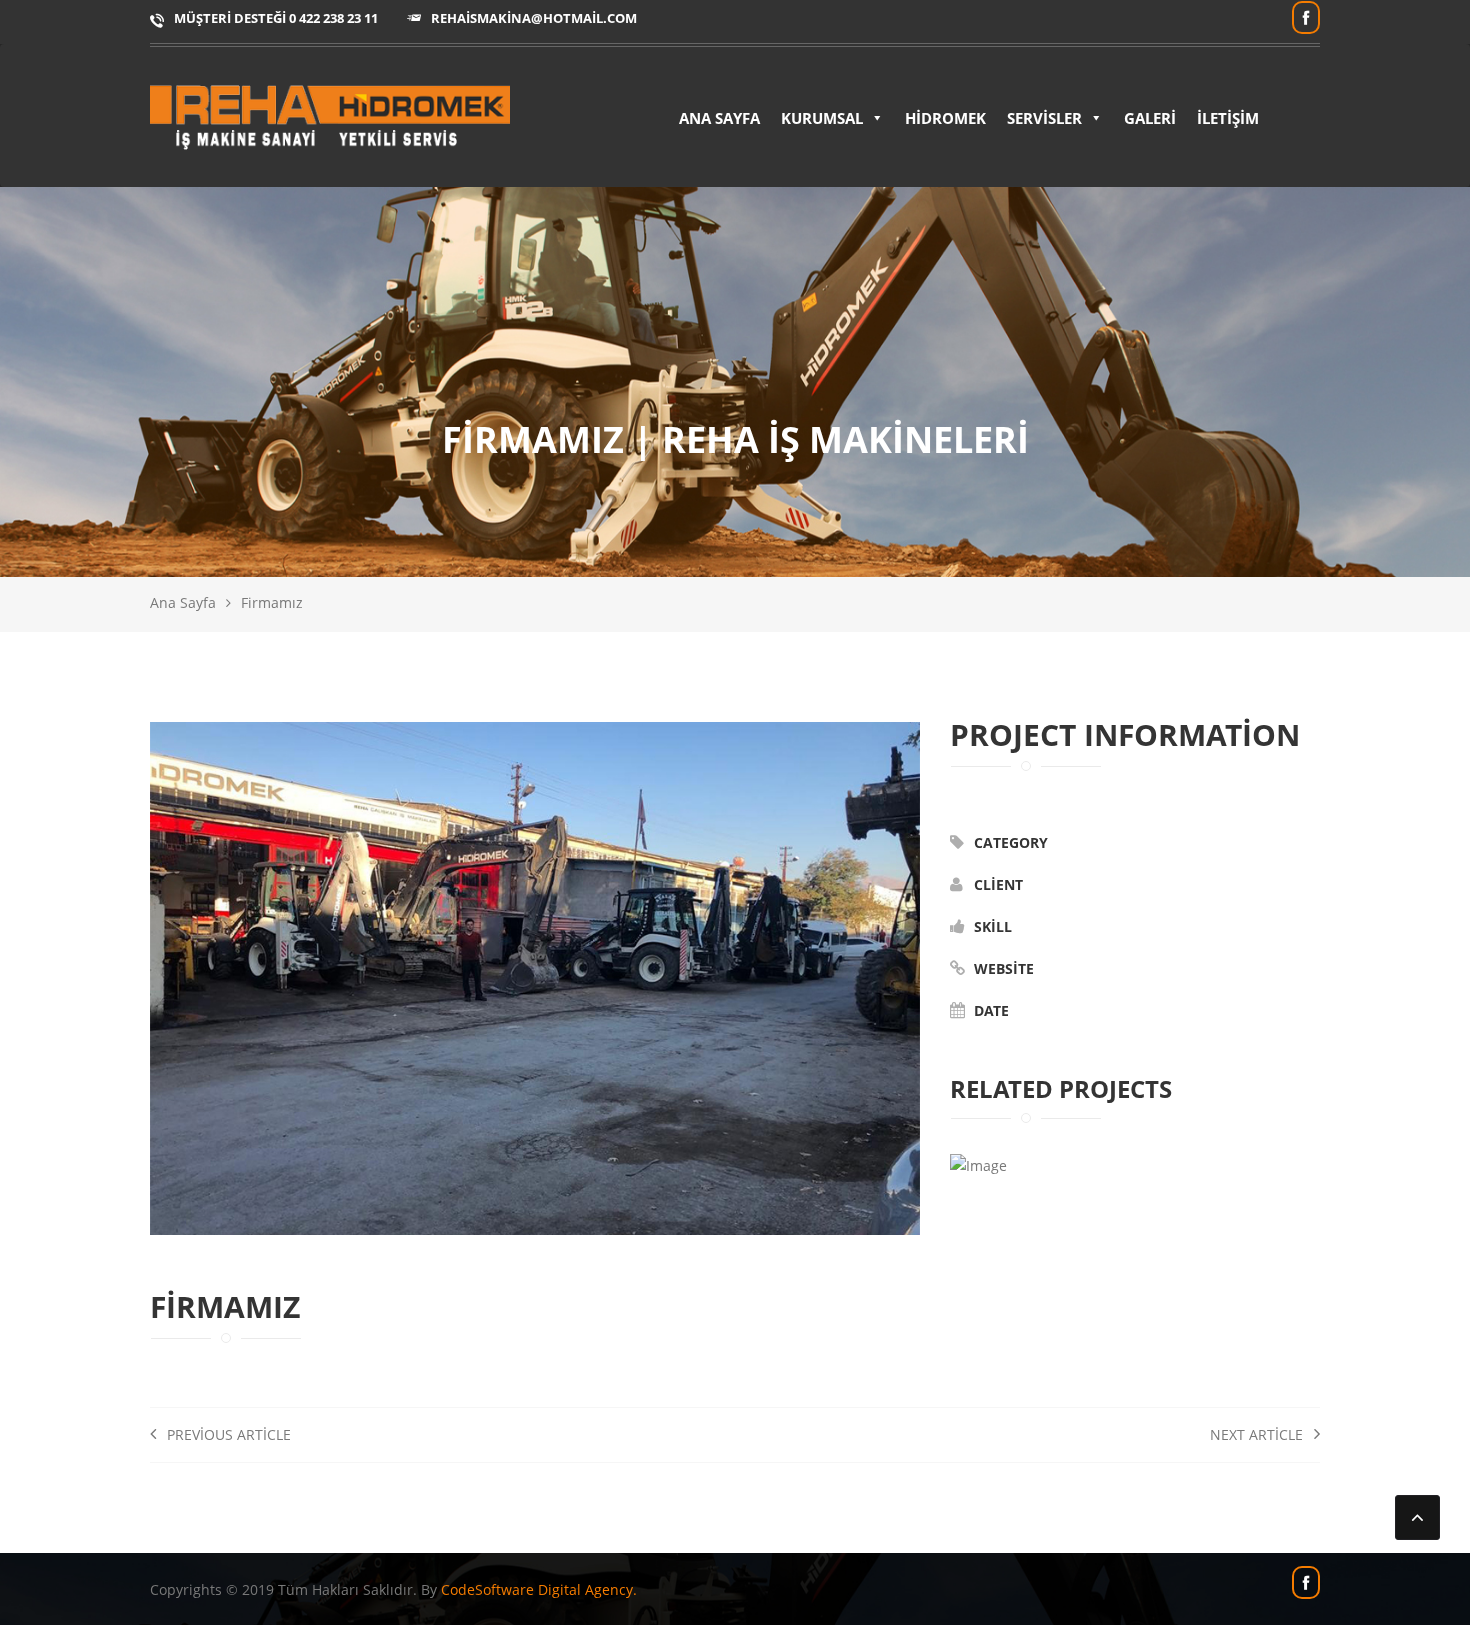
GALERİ (1150, 118)
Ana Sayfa (183, 602)
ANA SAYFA (719, 118)
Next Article (1258, 1434)
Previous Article (227, 1434)
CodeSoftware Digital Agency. (539, 1589)
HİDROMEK (945, 118)
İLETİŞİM (1228, 118)
